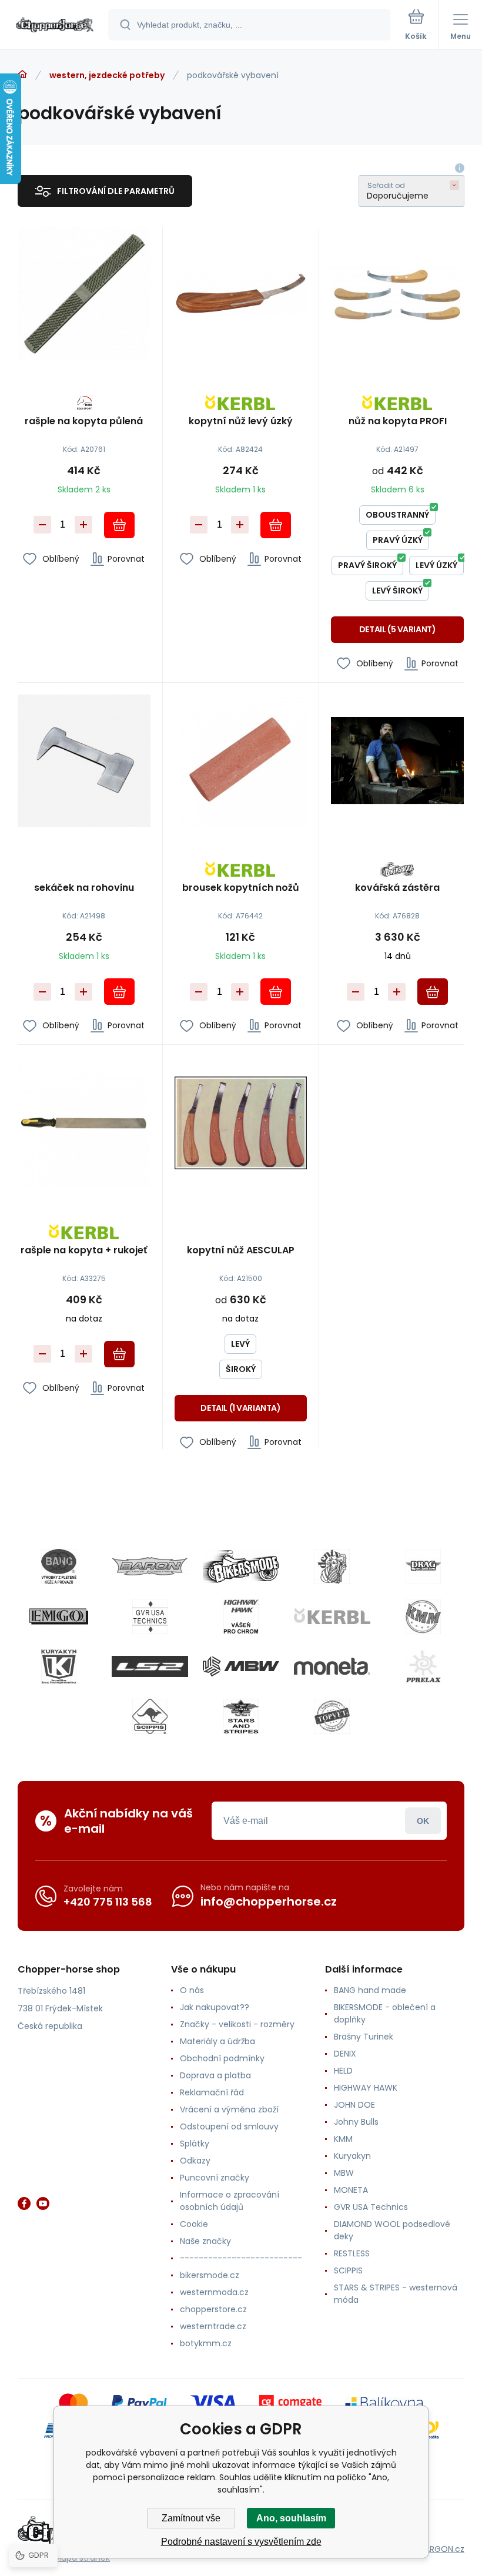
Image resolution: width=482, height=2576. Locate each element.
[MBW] (241, 1666)
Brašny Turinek (364, 2037)
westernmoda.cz (214, 2292)
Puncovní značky (215, 2178)
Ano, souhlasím (291, 2518)
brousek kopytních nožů (241, 888)
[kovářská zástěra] (397, 761)
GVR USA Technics (371, 2207)
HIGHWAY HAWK (366, 2088)
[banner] (55, 26)
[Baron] (150, 1567)
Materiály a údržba (217, 2041)
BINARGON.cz (439, 2549)
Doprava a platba (215, 2075)
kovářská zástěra (397, 888)
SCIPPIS (348, 2270)
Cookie (194, 2224)
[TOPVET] (332, 1716)
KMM (343, 2139)
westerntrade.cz (213, 2326)
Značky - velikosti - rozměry (237, 2024)
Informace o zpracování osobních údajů (230, 2201)
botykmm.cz (206, 2343)
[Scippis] (150, 1716)
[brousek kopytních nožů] (241, 761)
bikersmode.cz (210, 2275)
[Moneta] (332, 1666)
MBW (344, 2173)
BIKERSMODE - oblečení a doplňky (385, 2013)
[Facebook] (24, 2203)
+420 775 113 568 (108, 1902)
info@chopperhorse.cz (269, 1901)
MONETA (351, 2190)
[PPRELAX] (423, 1666)
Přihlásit (423, 1821)
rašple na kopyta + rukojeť (84, 1251)
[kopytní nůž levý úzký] (241, 294)
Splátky (195, 2144)
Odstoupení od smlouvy (229, 2126)
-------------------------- (241, 2258)
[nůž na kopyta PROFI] (397, 294)
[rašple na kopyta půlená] (84, 294)
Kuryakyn (352, 2156)
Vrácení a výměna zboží (229, 2109)
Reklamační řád (212, 2092)
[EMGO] (59, 1616)
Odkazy (195, 2161)
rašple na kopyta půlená (84, 422)
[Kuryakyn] (59, 1666)
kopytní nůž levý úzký (241, 422)
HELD (343, 2071)
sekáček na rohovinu (84, 888)
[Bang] (59, 1567)
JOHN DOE (354, 2105)
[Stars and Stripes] (241, 1716)
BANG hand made (370, 1990)
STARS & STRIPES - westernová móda (396, 2294)
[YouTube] (43, 2203)
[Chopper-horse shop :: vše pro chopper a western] (22, 75)
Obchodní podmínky (222, 2058)
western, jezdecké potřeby (107, 75)
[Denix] (332, 1567)
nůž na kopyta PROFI (398, 422)
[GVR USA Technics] (150, 1616)
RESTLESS (352, 2253)
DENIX (345, 2054)
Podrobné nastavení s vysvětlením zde (241, 2542)
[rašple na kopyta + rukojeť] (84, 1123)
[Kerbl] (332, 1616)
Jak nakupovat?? (215, 2007)
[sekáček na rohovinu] (84, 761)
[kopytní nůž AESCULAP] (241, 1123)
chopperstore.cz (213, 2309)
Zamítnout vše (191, 2518)
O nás (192, 1990)
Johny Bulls (356, 2122)
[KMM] (423, 1616)
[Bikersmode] (241, 1567)
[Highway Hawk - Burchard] (241, 1616)
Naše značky (205, 2241)
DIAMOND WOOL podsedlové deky (392, 2230)
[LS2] (150, 1666)
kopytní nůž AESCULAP (241, 1251)
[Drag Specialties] (423, 1567)
